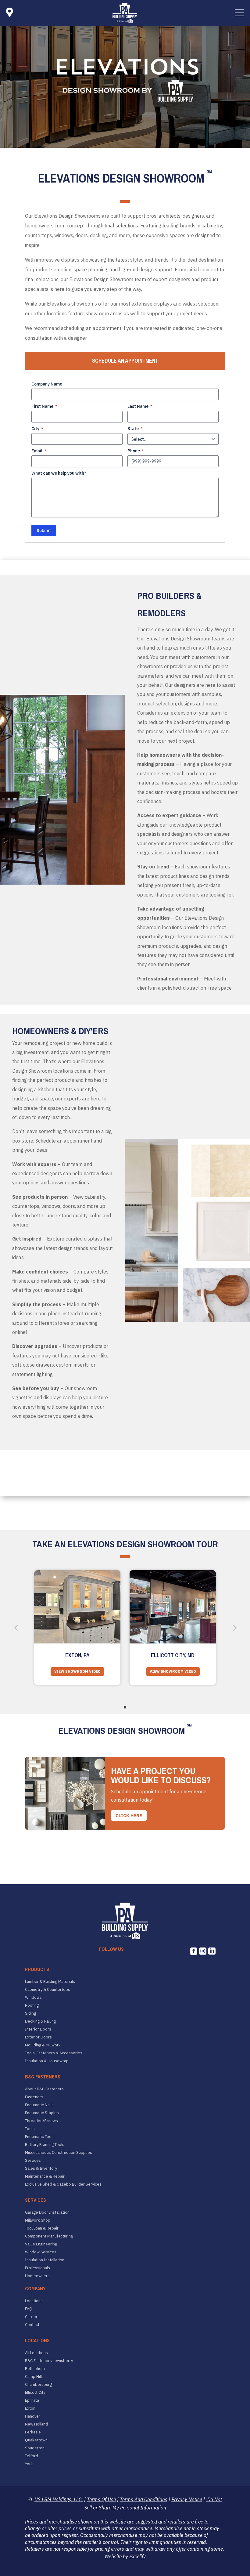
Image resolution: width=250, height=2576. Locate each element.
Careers (32, 2317)
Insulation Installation (45, 2260)
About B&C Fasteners (44, 2089)
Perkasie (33, 2432)
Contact (32, 2325)
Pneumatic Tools (40, 2137)
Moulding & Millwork (43, 2045)
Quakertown (36, 2440)
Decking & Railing (40, 2021)
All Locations (36, 2353)
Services (33, 2161)
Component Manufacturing (49, 2236)
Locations (34, 2301)
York (29, 2464)
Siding (30, 2013)
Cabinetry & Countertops (48, 1990)
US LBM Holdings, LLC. (59, 2499)
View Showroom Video (77, 1671)
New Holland (36, 2424)
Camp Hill (33, 2377)
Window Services (41, 2252)
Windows (33, 1998)
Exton (30, 2408)
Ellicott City (35, 2393)
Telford (32, 2456)
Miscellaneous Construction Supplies (59, 2153)
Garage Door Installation (47, 2212)
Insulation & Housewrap (47, 2061)
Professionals (37, 2268)
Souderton (35, 2448)
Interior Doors (38, 2029)
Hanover (33, 2416)
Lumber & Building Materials (50, 1982)
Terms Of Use (101, 2499)
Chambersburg (38, 2385)
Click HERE (129, 1815)
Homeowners (37, 2276)
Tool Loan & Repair (42, 2228)
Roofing (32, 2005)
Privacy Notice (187, 2499)
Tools (30, 2129)
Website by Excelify (125, 2556)
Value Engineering (41, 2244)
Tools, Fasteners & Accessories (54, 2053)
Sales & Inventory (41, 2168)
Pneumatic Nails (39, 2105)
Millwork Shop (38, 2220)
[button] (239, 13)
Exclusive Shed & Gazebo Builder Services (63, 2184)
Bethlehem (35, 2369)
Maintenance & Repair (45, 2176)
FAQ (29, 2309)
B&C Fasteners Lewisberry (49, 2361)
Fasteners (34, 2097)
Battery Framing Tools (45, 2145)
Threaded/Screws (41, 2121)
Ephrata (32, 2400)
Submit (44, 531)
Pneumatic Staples (42, 2113)
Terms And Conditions (144, 2499)
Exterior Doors (38, 2037)
